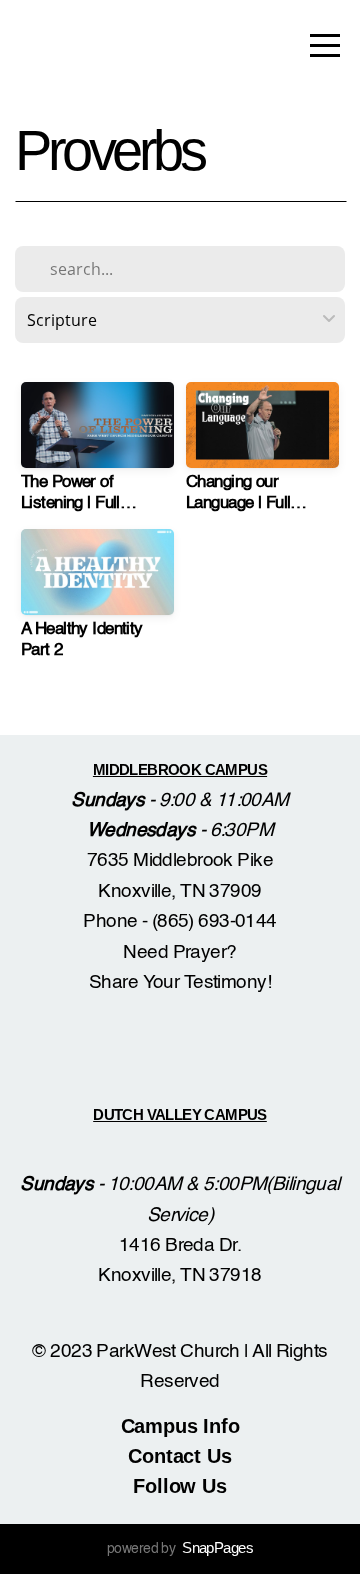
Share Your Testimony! (180, 982)
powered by (180, 1549)
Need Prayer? (179, 952)
